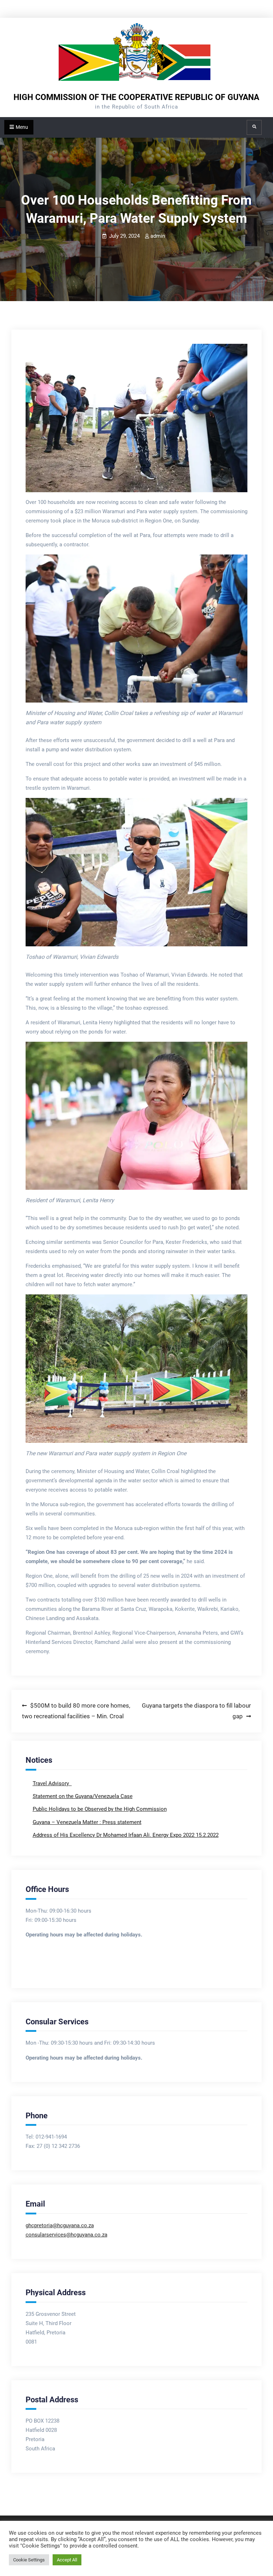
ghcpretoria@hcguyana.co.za (60, 2225)
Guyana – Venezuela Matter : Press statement (87, 1822)
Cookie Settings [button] (29, 2560)
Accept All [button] (67, 2560)
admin (158, 236)
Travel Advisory (52, 1783)
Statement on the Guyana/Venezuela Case (83, 1796)
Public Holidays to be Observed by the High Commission (100, 1809)
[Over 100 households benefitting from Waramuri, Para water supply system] (137, 418)
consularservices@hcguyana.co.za (66, 2235)
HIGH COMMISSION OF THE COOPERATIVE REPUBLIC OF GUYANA (136, 97)
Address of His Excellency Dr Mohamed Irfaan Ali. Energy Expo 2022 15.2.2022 (126, 1835)
